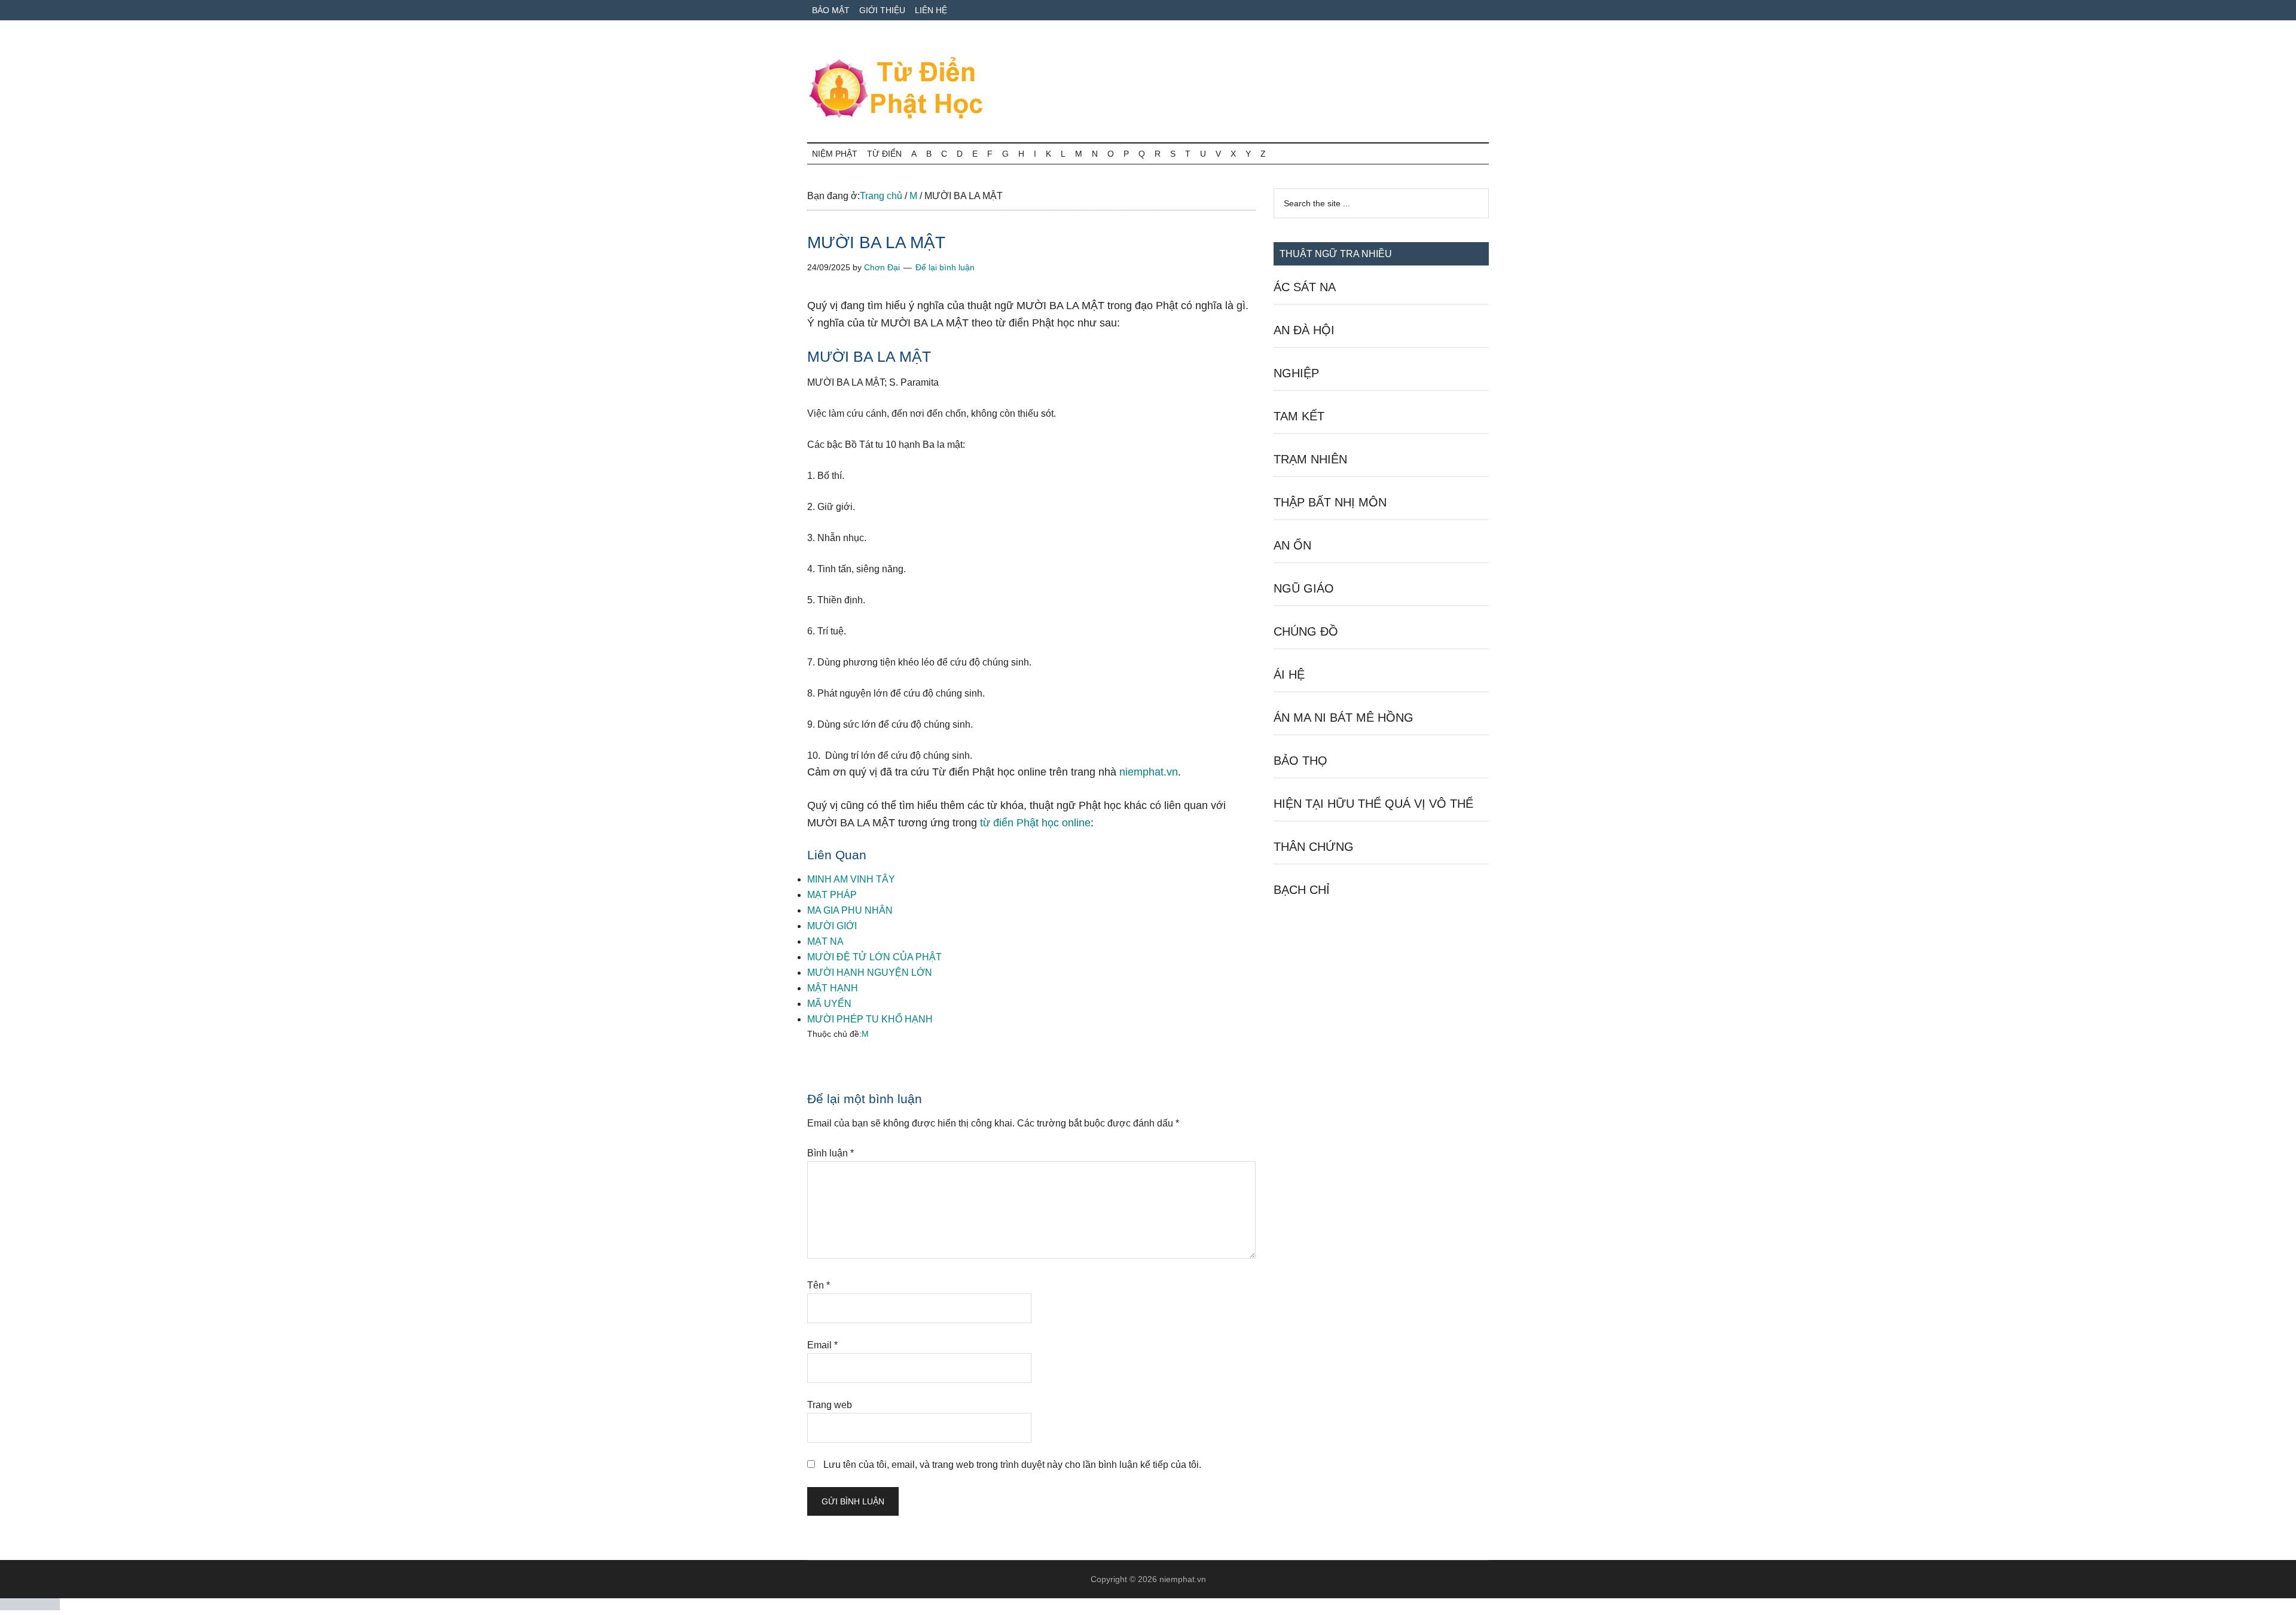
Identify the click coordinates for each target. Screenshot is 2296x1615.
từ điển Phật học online (1035, 823)
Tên (819, 1285)
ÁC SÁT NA (1305, 287)
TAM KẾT (1299, 416)
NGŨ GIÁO (1304, 588)
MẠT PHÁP (832, 895)
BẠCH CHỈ (1302, 890)
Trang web (830, 1405)
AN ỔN (1292, 545)
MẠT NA (825, 941)
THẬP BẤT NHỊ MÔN (1330, 502)
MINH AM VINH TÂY (851, 879)
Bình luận (831, 1153)
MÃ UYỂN (829, 1004)
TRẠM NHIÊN (1310, 459)
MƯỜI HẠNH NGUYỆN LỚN (870, 973)
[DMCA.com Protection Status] (30, 1607)
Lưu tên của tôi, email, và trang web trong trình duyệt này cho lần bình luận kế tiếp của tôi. (1012, 1465)
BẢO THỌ (1300, 761)
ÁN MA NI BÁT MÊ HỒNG (1344, 718)
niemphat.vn (1149, 772)
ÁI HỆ (1289, 674)
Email (822, 1345)
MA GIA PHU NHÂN (850, 910)
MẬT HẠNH (833, 988)
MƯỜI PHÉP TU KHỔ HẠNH (870, 1019)
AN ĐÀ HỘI (1304, 330)
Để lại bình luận (945, 267)
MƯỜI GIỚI (832, 926)
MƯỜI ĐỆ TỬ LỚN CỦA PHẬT (874, 957)
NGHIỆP (1296, 373)
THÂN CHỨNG (1314, 847)
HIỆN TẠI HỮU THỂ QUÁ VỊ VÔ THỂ (1373, 804)
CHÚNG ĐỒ (1306, 631)
